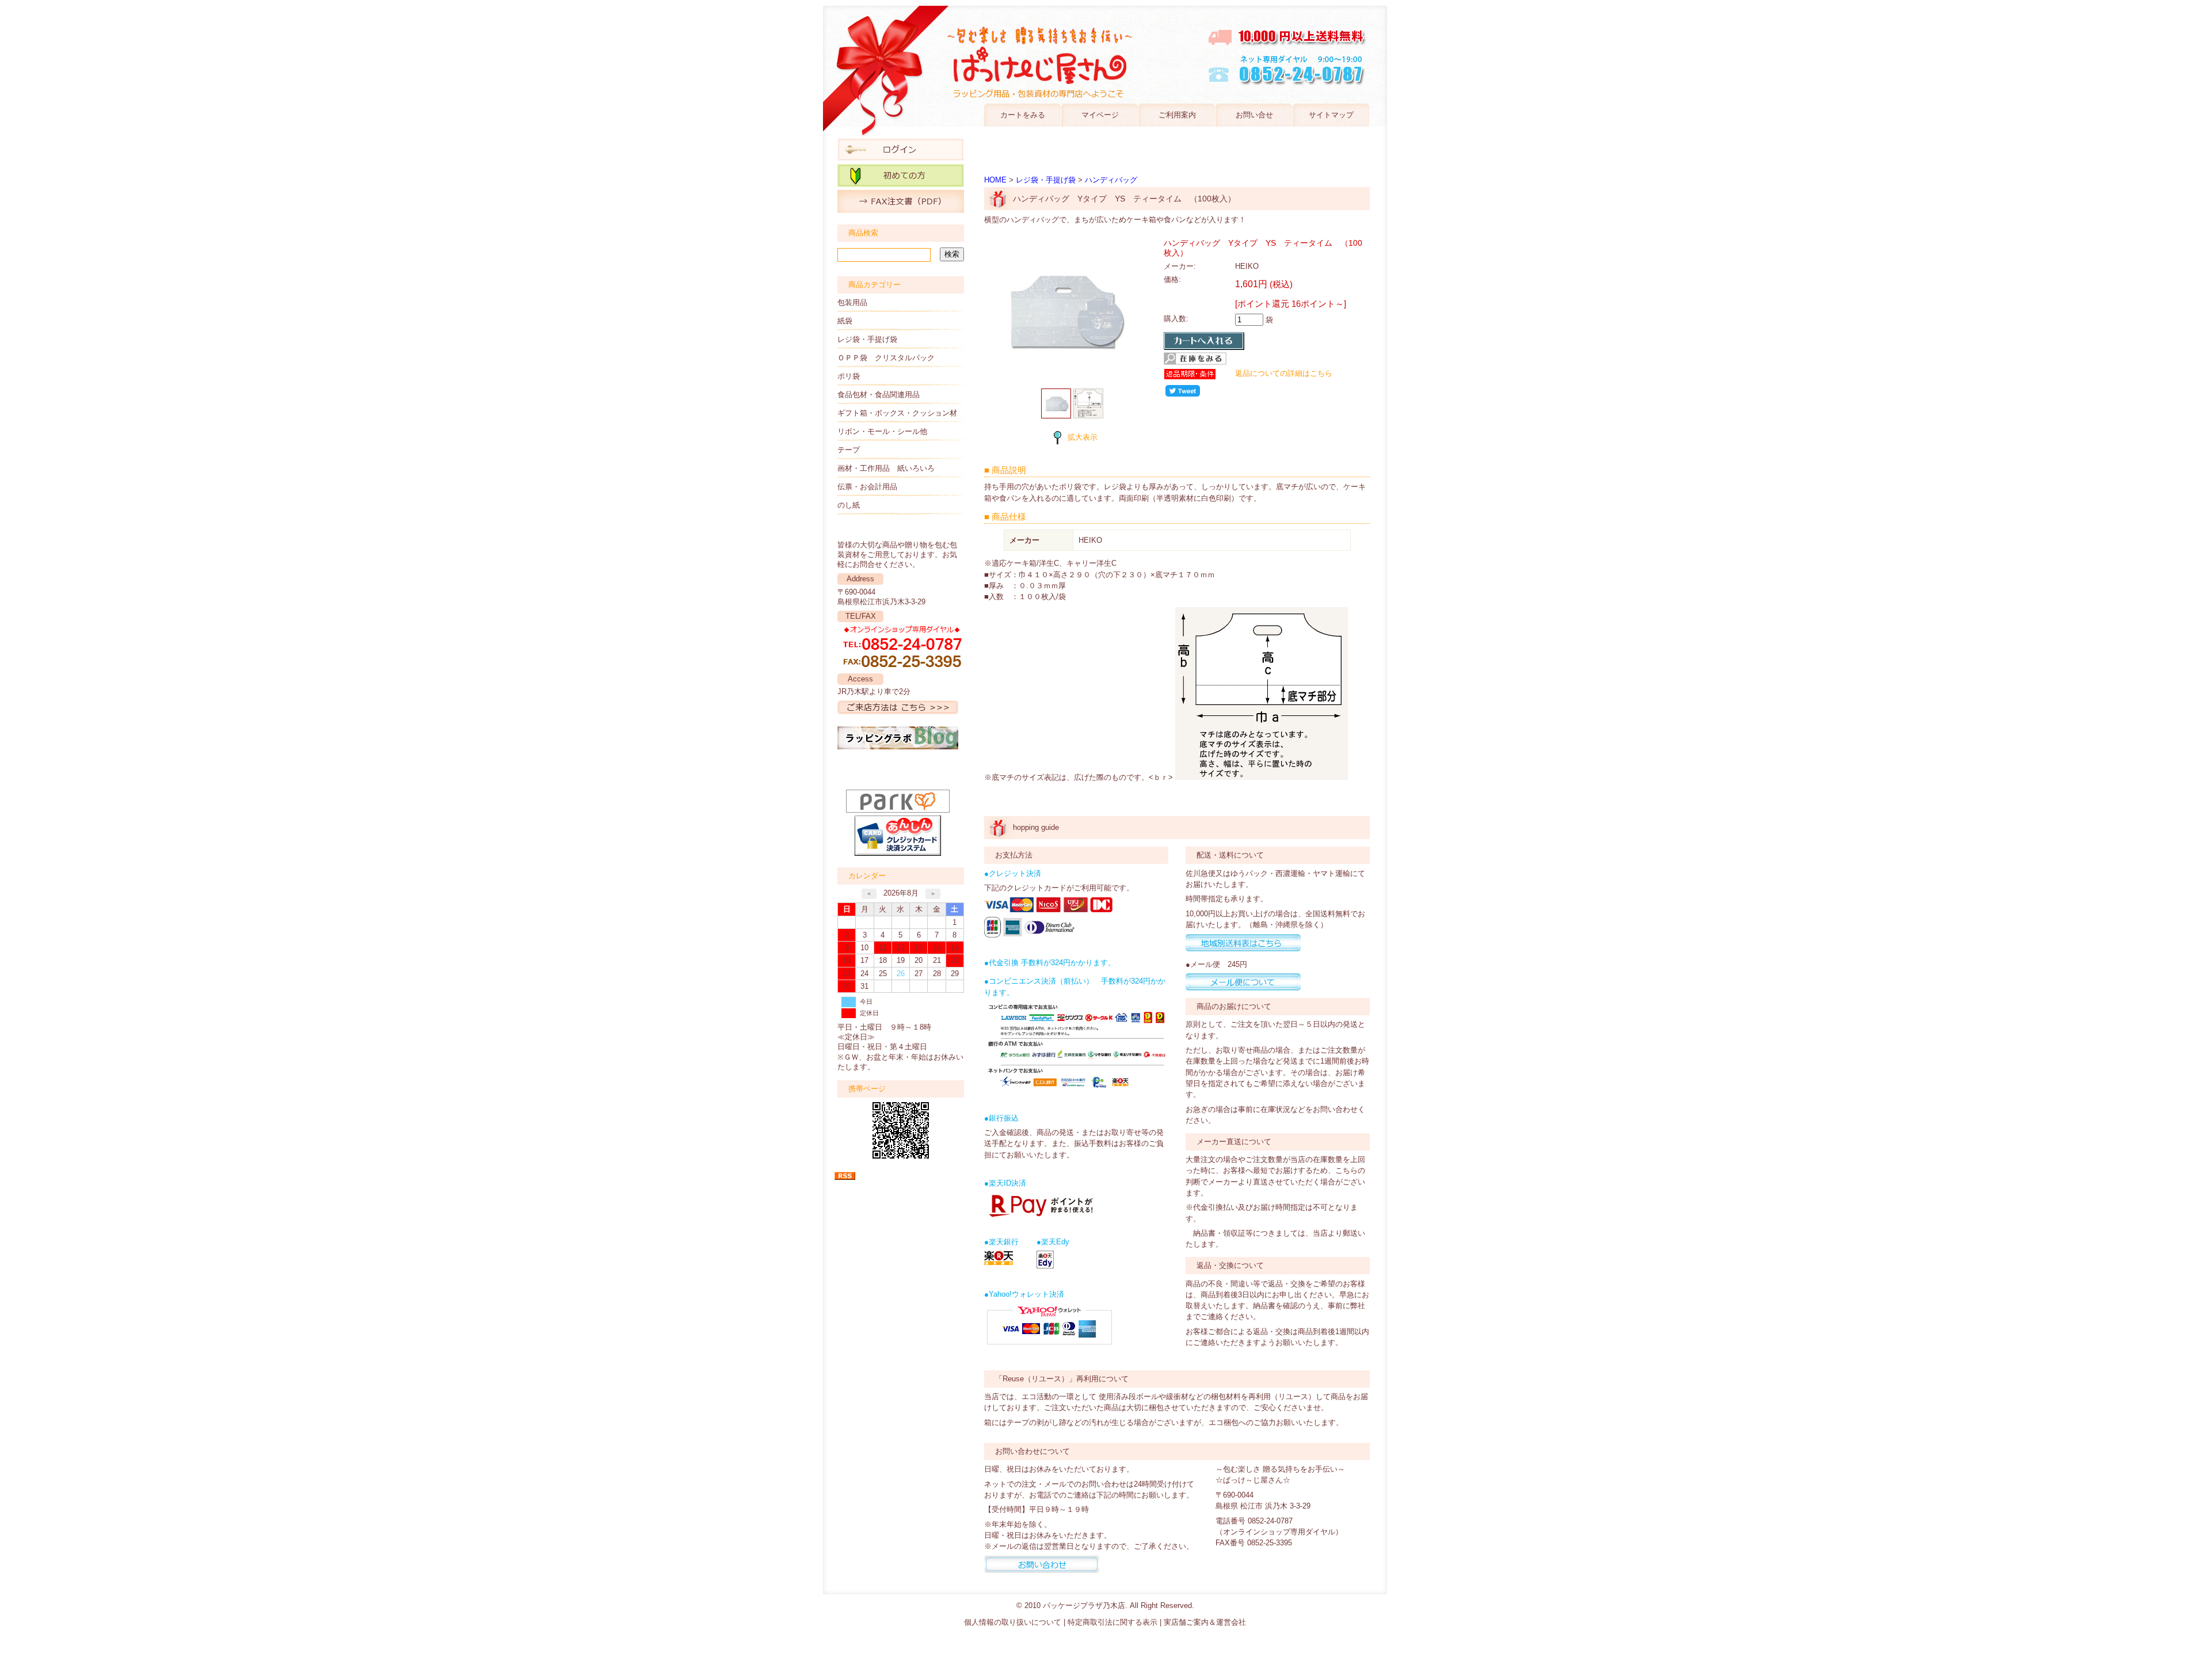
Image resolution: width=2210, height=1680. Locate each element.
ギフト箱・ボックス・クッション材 (897, 413)
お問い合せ (1254, 115)
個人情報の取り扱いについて (1013, 1622)
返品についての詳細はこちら (1284, 373)
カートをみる (1023, 115)
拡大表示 (1083, 437)
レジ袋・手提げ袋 (867, 339)
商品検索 (863, 233)
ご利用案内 (1177, 115)
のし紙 (849, 505)
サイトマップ (1331, 115)
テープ (849, 450)
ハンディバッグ (1111, 180)
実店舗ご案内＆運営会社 (1205, 1622)
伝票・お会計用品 (867, 487)
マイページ (1100, 115)
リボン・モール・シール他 (882, 431)
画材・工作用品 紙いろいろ (886, 468)
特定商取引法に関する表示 (1112, 1622)
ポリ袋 (849, 376)
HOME (995, 180)
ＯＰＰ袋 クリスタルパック (886, 358)
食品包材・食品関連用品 (879, 395)
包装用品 (852, 302)
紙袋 (845, 321)
